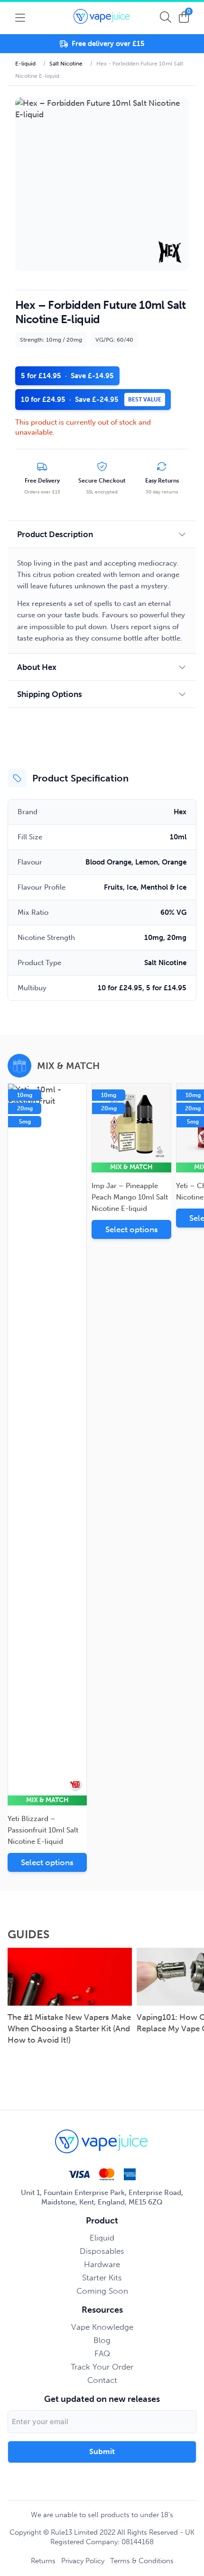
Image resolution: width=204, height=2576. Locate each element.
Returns (43, 2561)
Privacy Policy (83, 2561)
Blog (102, 2340)
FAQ (102, 2353)
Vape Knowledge (102, 2327)
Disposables (102, 2251)
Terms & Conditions (142, 2561)
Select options (47, 1862)
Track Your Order (102, 2367)
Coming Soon (102, 2291)
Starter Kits (102, 2278)
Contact (102, 2380)
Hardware (102, 2264)
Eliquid (102, 2238)
